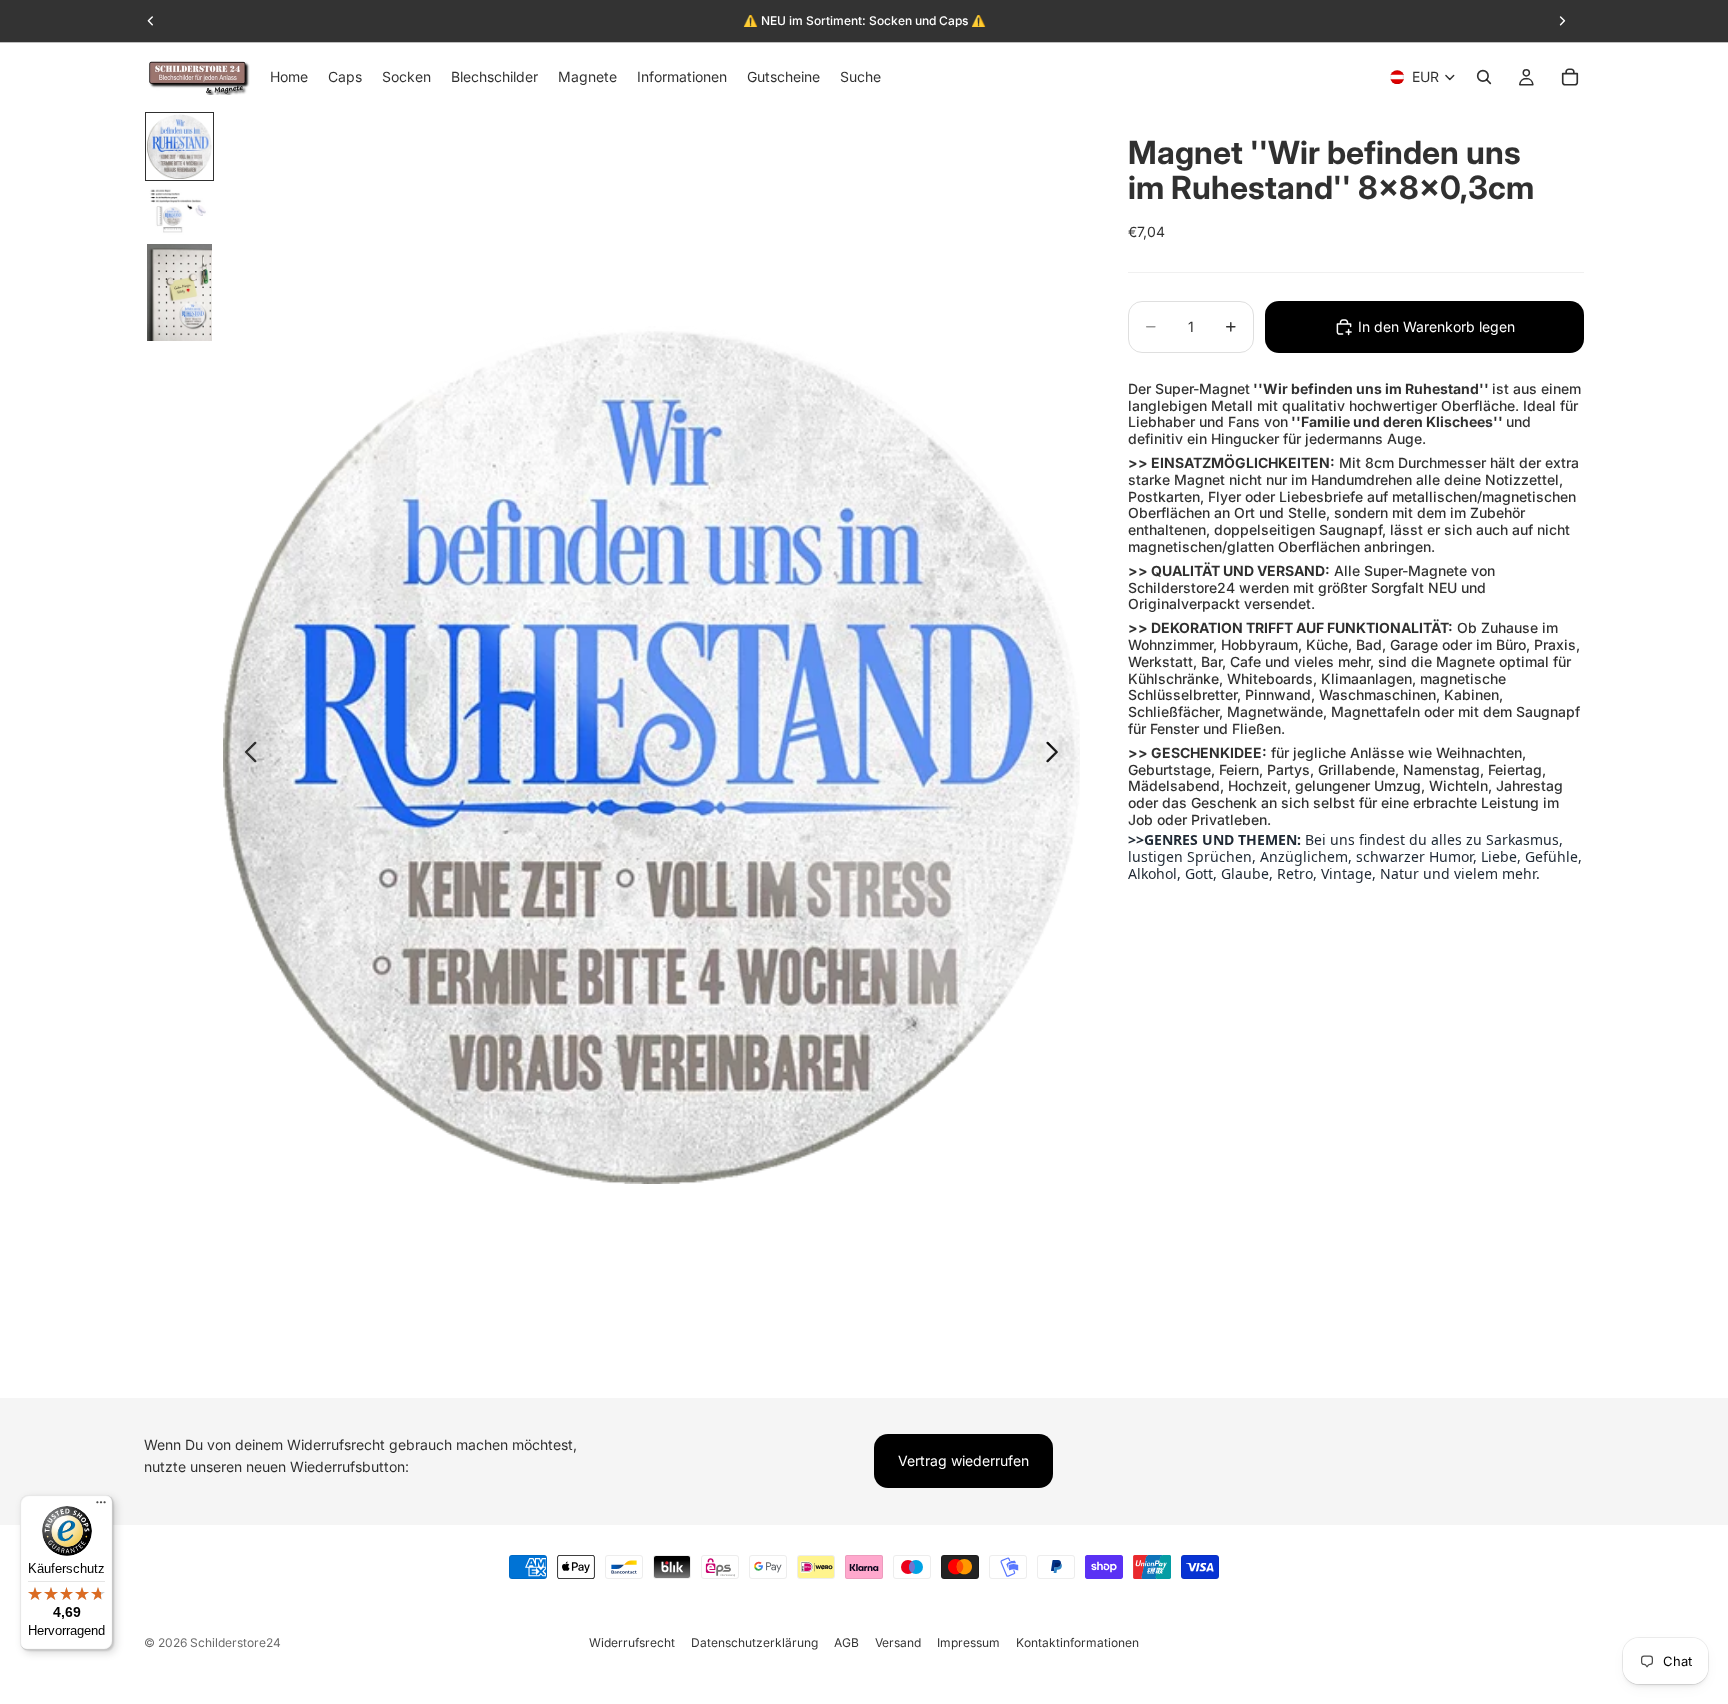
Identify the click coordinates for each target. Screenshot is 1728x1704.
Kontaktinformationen (1077, 1642)
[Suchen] (1484, 77)
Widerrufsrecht (632, 1642)
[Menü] (101, 1507)
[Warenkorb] (1570, 77)
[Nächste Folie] (1057, 755)
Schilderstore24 (235, 1642)
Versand (898, 1642)
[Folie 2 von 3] (179, 211)
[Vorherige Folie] (245, 755)
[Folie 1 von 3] (179, 146)
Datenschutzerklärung (754, 1642)
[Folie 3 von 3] (179, 293)
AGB (846, 1642)
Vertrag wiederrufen (963, 1460)
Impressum (968, 1642)
